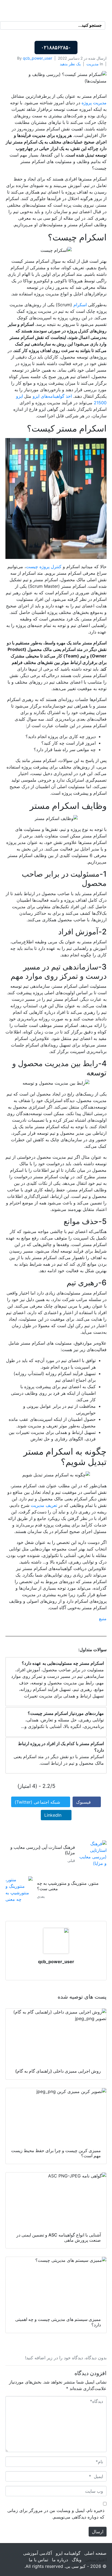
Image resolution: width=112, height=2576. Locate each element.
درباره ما (60, 2560)
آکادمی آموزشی (38, 2553)
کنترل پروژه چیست (44, 567)
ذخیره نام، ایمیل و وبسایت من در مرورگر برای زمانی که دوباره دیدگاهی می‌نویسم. (56, 2514)
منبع (103, 1619)
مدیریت (93, 64)
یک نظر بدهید (70, 64)
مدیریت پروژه (94, 103)
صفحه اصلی (95, 2553)
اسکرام (80, 305)
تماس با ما (38, 2560)
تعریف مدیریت (45, 1505)
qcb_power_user (38, 58)
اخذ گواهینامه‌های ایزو (52, 396)
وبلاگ (77, 2560)
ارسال (98, 2532)
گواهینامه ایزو (68, 2553)
